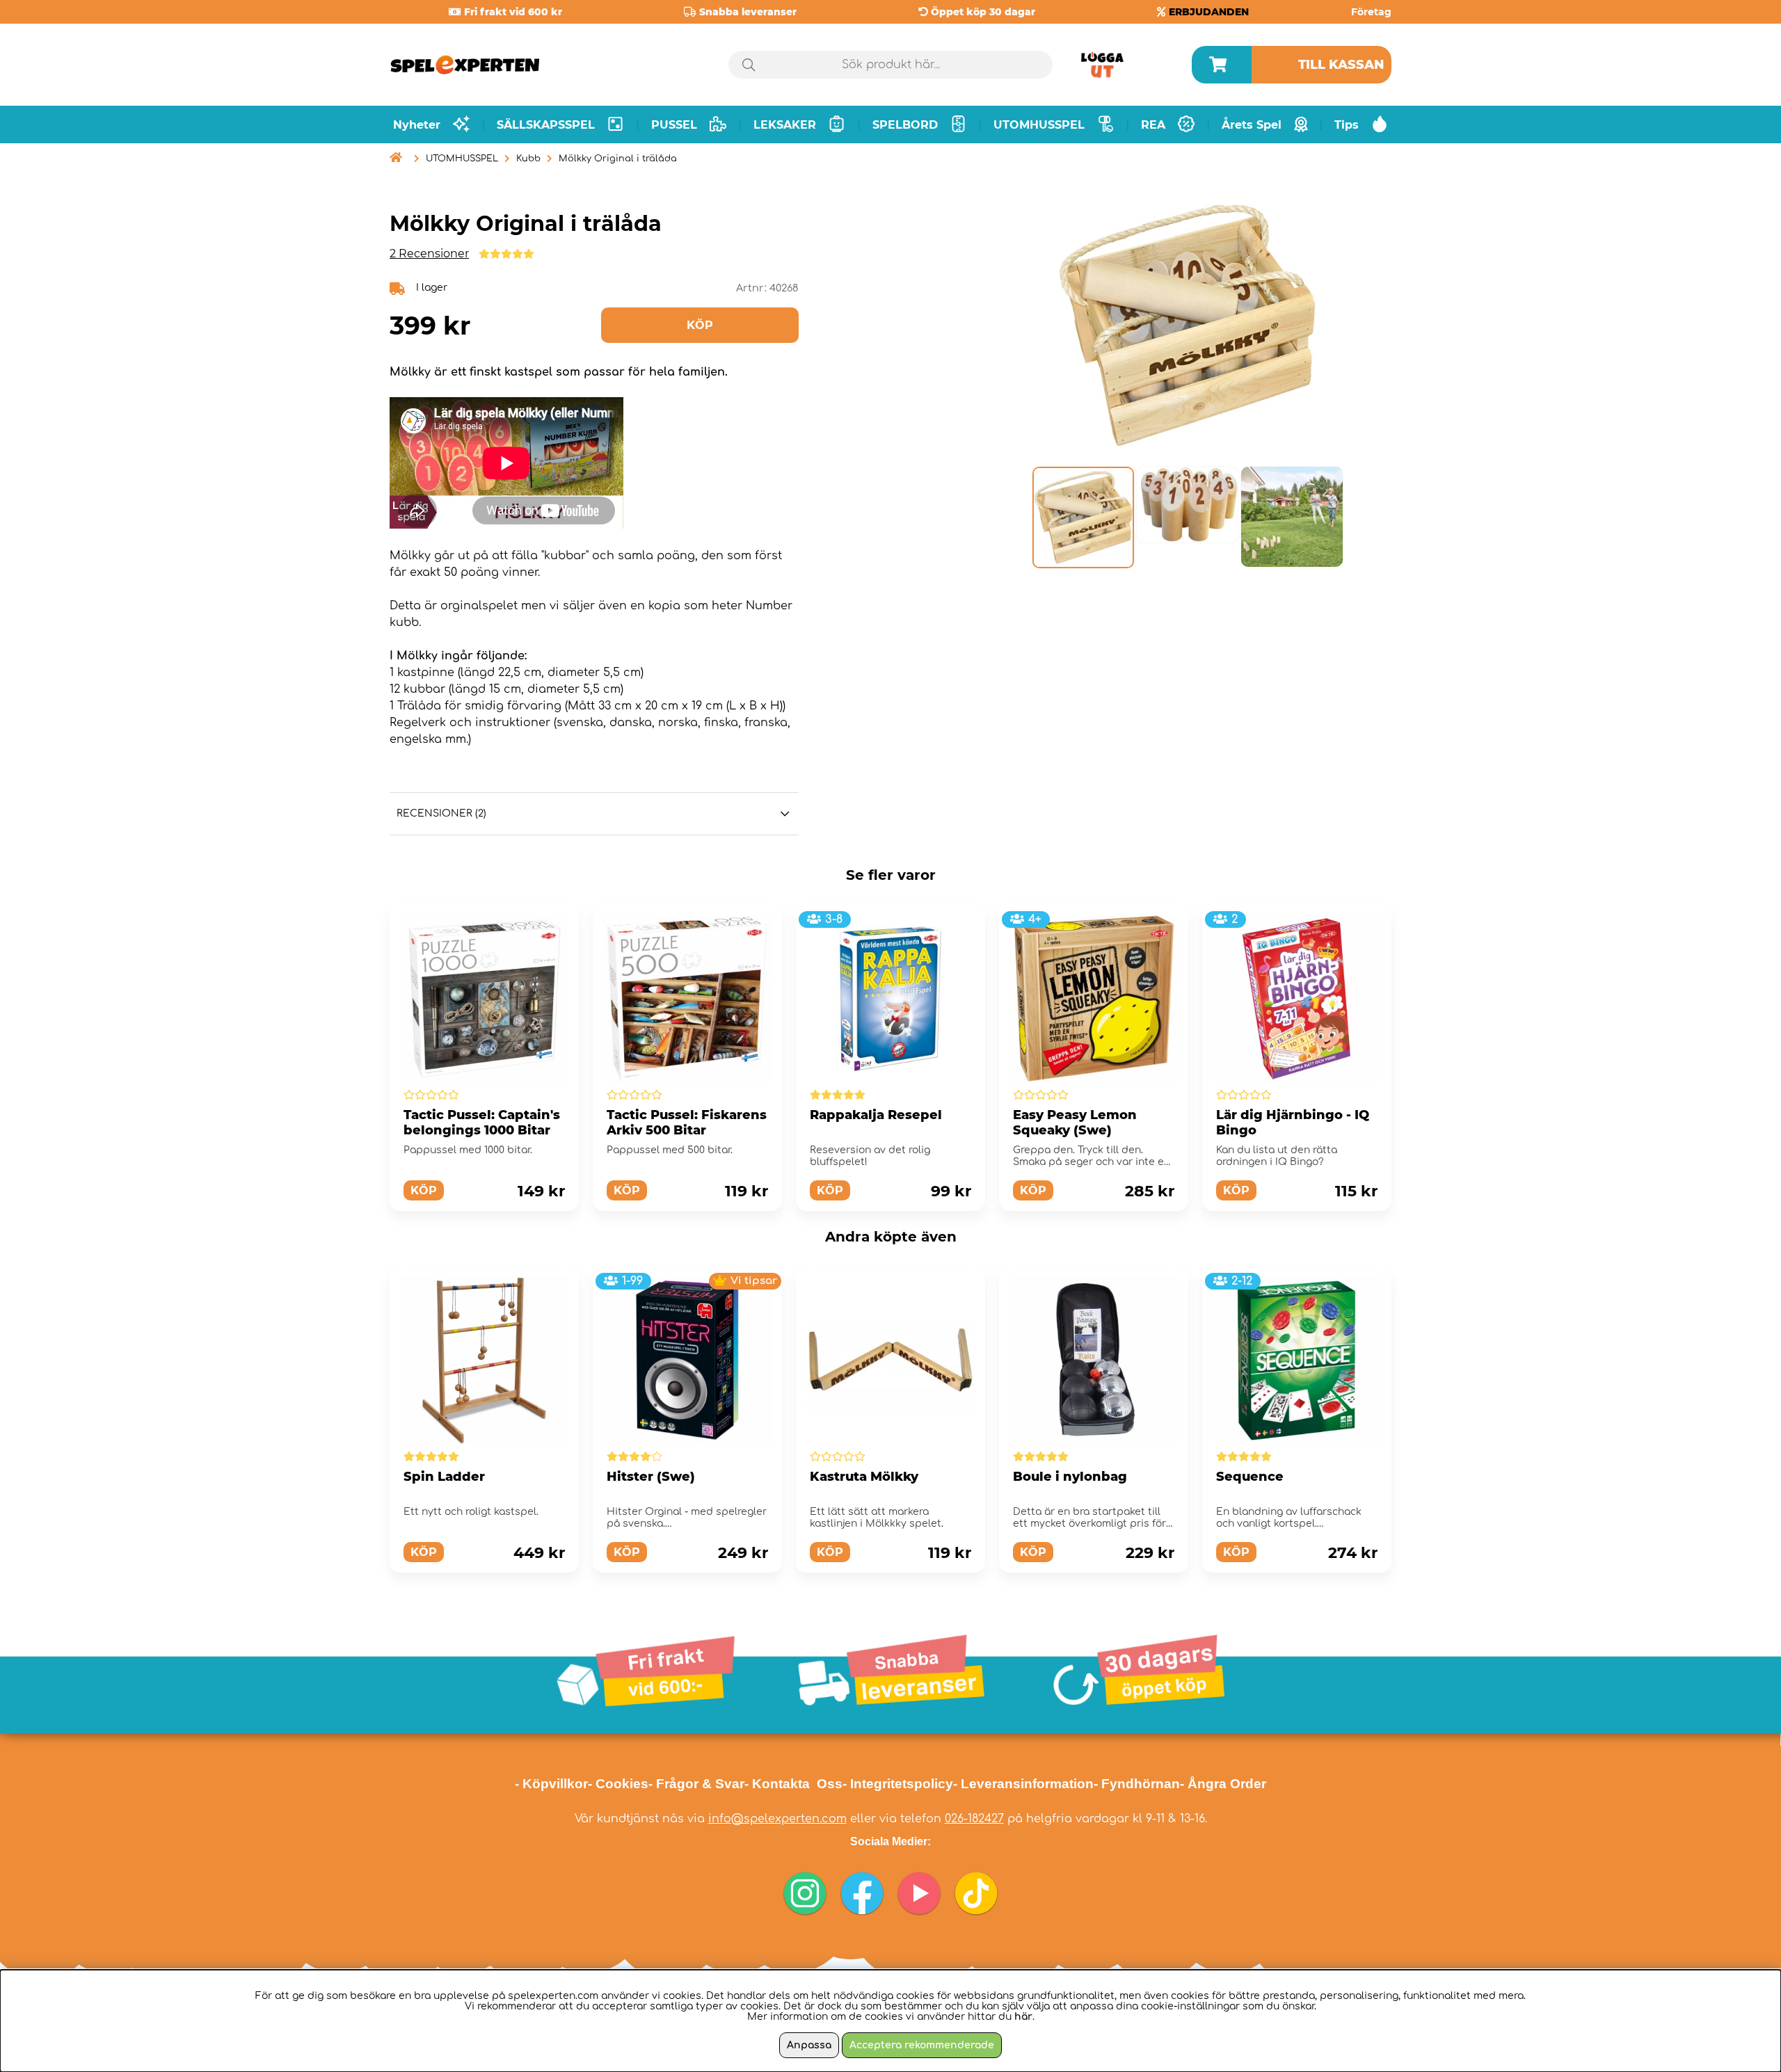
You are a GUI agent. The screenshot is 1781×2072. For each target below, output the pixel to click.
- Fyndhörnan (1137, 1784)
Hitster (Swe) (651, 1477)
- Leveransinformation (1023, 1784)
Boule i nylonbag (1070, 1477)
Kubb (528, 159)
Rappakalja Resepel (876, 1115)
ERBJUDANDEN (1209, 12)
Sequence (1250, 1477)
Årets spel (1252, 125)
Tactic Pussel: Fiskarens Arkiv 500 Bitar (687, 1123)
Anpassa (809, 2045)
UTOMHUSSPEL (462, 159)
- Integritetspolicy (898, 1784)
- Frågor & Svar (696, 1784)
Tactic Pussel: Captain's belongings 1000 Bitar (482, 1123)
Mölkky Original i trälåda (618, 159)
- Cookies (618, 1784)
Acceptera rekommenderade (922, 2045)
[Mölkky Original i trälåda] (1083, 517)
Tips (1347, 125)
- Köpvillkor (551, 1784)
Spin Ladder (444, 1477)
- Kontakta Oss (793, 1784)
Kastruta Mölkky (864, 1477)
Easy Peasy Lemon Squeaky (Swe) (1075, 1123)
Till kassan (1341, 65)
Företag (1371, 12)
